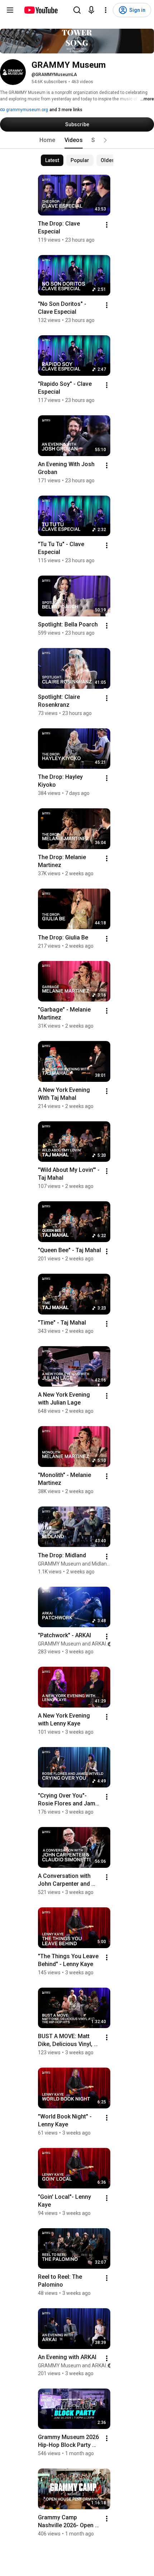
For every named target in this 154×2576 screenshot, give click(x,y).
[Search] (77, 10)
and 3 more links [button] (66, 110)
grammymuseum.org (27, 110)
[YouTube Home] (41, 10)
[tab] (47, 140)
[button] (105, 140)
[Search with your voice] (91, 10)
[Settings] (106, 10)
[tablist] (77, 140)
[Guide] (10, 10)
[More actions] (107, 225)
